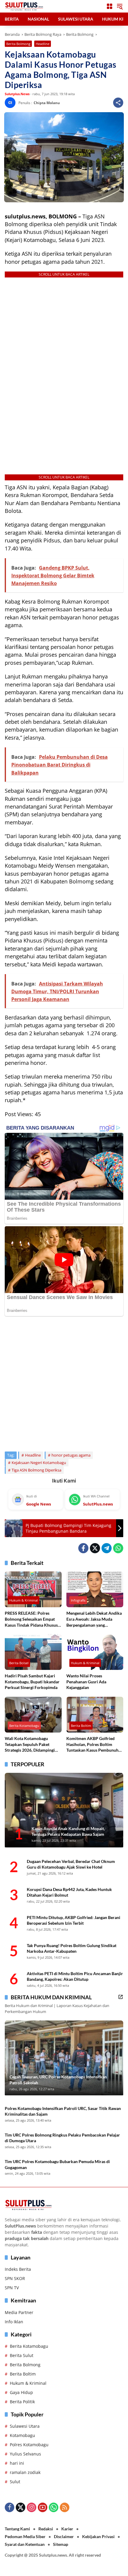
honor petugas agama (71, 1455)
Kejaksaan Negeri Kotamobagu (39, 1463)
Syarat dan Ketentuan (25, 2544)
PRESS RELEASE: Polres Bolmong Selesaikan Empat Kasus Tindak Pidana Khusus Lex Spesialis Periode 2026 (31, 1619)
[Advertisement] (64, 1381)
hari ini (17, 2463)
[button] (120, 6)
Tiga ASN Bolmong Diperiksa (36, 1470)
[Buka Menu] (110, 6)
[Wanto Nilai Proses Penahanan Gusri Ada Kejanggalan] (95, 1652)
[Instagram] (32, 2507)
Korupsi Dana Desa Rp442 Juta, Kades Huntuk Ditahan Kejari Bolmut (69, 1892)
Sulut (15, 2482)
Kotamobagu (22, 2435)
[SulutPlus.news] (24, 6)
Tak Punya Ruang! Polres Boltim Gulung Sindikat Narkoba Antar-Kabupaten (72, 1948)
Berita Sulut (22, 2355)
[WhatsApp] (118, 1548)
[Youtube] (43, 2507)
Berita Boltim (81, 1726)
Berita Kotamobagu (24, 1726)
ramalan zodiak (25, 2472)
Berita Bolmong (18, 44)
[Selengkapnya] (121, 1997)
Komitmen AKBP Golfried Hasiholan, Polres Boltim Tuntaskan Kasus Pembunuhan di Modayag (95, 1744)
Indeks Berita (18, 2269)
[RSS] (65, 2507)
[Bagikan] (118, 103)
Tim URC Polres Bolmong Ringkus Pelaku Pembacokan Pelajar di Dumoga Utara (62, 2138)
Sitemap (61, 2544)
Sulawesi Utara (25, 2426)
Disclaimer (64, 2536)
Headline (43, 44)
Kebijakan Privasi (98, 2536)
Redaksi (46, 2529)
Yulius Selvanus (25, 2454)
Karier (67, 2529)
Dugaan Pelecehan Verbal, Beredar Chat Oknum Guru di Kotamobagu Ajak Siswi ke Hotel (71, 1864)
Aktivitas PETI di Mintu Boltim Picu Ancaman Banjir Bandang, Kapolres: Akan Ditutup (75, 1976)
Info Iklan (14, 2322)
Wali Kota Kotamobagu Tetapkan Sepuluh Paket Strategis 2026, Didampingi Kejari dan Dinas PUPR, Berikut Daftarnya (30, 1744)
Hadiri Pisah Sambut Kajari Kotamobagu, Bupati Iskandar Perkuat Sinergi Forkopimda (32, 1682)
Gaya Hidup (21, 2392)
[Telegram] (107, 1548)
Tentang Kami (17, 2529)
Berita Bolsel (19, 1663)
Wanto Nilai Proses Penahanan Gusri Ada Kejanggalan (86, 1682)
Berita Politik (22, 2402)
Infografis (78, 1600)
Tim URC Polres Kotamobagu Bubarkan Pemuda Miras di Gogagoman (57, 2164)
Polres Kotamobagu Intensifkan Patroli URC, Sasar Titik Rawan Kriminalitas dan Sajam (63, 2111)
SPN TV (12, 2288)
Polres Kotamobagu (29, 2445)
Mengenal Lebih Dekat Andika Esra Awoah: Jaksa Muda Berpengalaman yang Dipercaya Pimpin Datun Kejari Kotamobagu (94, 1619)
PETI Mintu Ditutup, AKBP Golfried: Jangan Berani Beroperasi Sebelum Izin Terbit (74, 1920)
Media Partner (19, 2312)
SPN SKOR (15, 2278)
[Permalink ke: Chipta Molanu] (12, 103)
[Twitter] (95, 1548)
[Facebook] (83, 1548)
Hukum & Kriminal (24, 1600)
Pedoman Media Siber (25, 2536)
